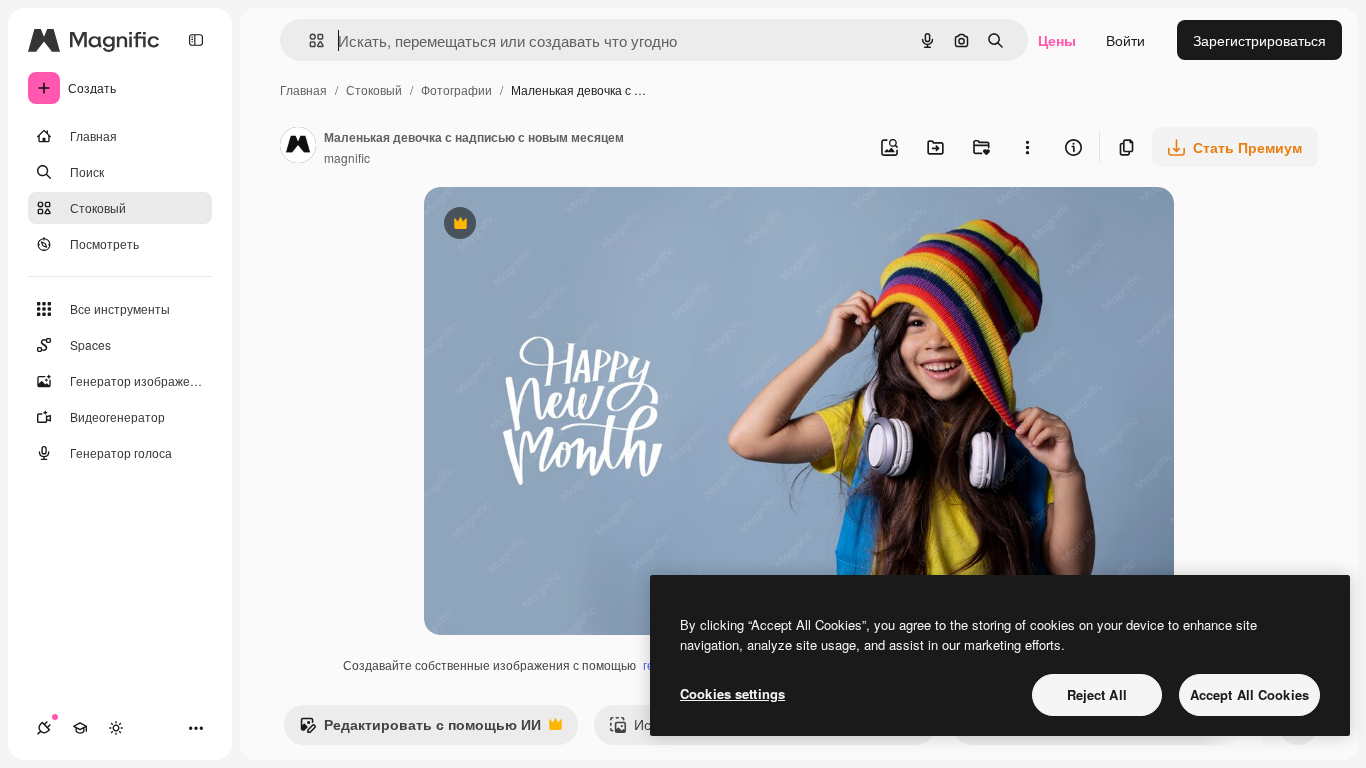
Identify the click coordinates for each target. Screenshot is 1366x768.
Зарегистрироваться (1259, 40)
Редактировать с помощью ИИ (420, 729)
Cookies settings (732, 693)
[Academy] (80, 728)
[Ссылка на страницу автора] (298, 147)
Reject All (1097, 694)
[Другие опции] (1027, 147)
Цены (1057, 40)
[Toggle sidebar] (196, 40)
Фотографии (456, 89)
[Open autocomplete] (308, 40)
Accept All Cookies (1249, 694)
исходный (558, 225)
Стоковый (374, 89)
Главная (303, 89)
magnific (347, 157)
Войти (1125, 40)
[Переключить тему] (116, 728)
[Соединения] (44, 728)
